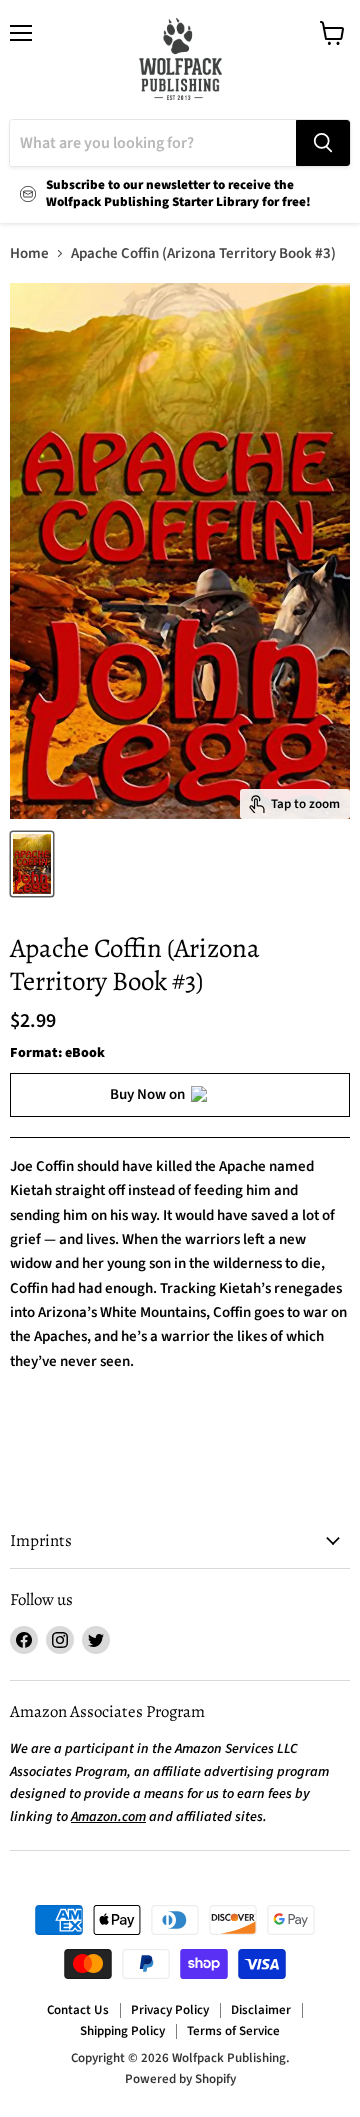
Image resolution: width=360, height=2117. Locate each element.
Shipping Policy (122, 2031)
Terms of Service (233, 2031)
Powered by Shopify (180, 2079)
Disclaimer (261, 2010)
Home (29, 253)
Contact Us (78, 2010)
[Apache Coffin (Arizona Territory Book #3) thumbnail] (32, 864)
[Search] (323, 143)
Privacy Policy (170, 2010)
